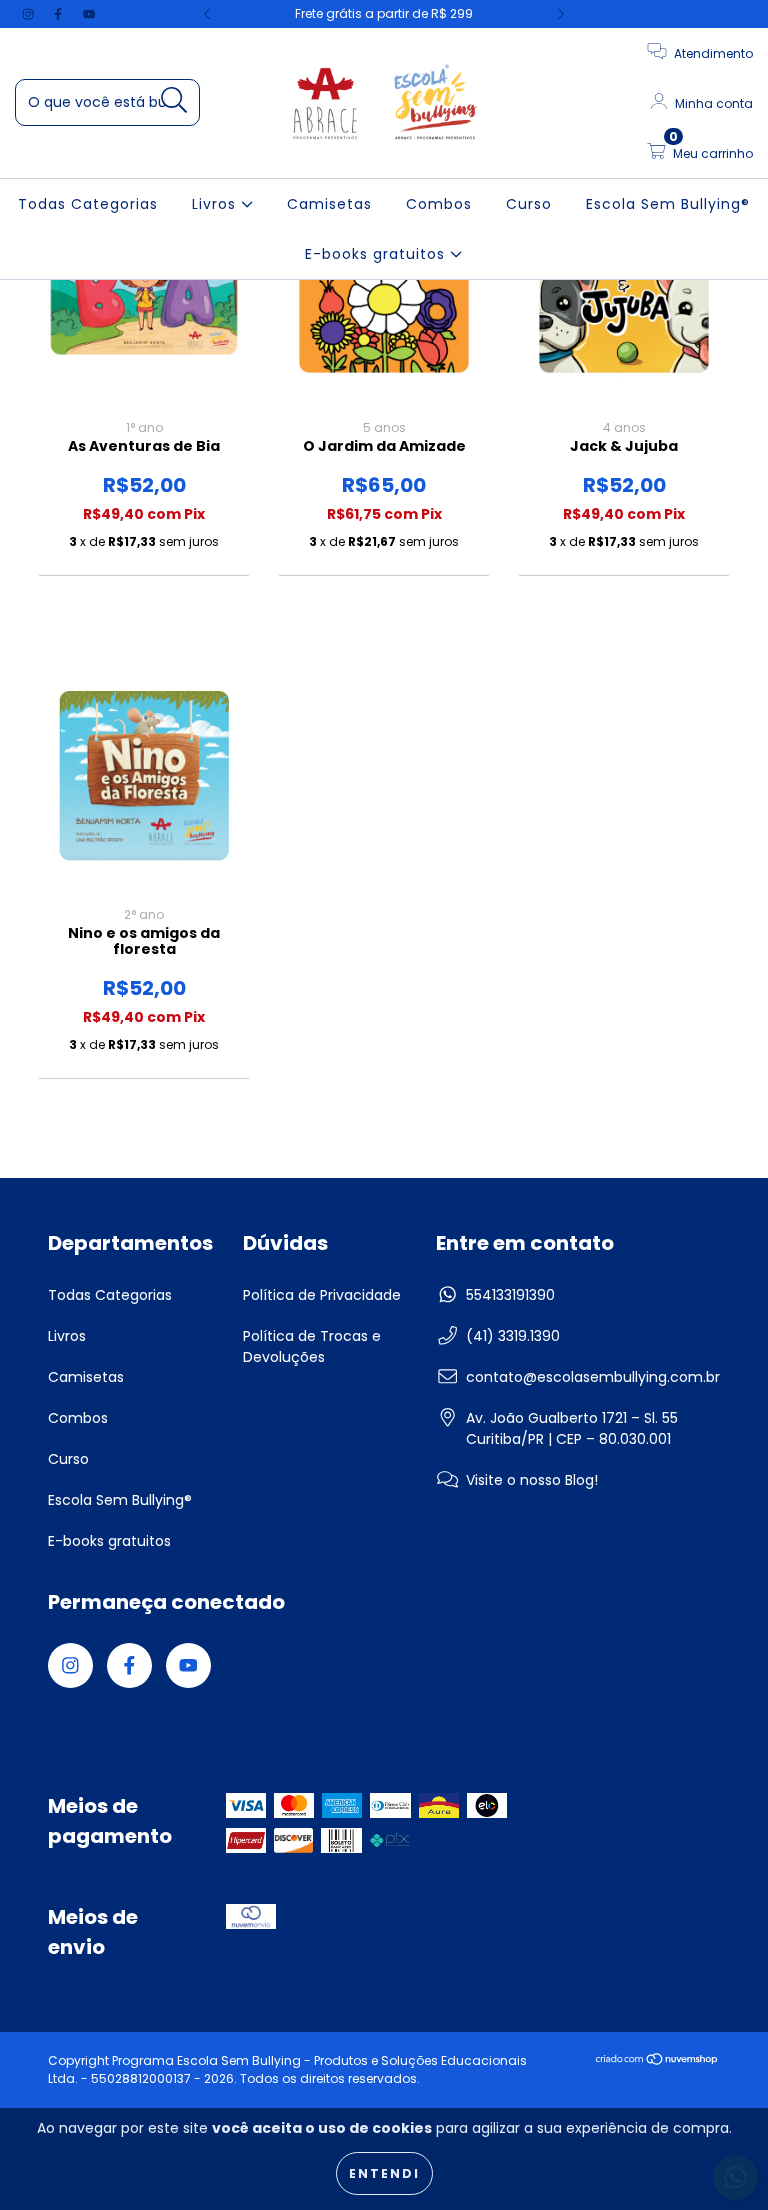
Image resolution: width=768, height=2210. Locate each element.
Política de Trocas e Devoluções (312, 1346)
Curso (529, 204)
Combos (439, 204)
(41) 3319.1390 (513, 1336)
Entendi (384, 2173)
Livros (216, 204)
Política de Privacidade (322, 1295)
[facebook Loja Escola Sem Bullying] (60, 14)
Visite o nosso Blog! (532, 1480)
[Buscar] (174, 100)
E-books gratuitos (377, 254)
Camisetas (329, 204)
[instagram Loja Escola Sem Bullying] (30, 14)
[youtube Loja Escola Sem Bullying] (89, 14)
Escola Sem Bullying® (668, 204)
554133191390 (510, 1295)
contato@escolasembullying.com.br (593, 1377)
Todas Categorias (88, 204)
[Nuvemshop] (657, 2061)
